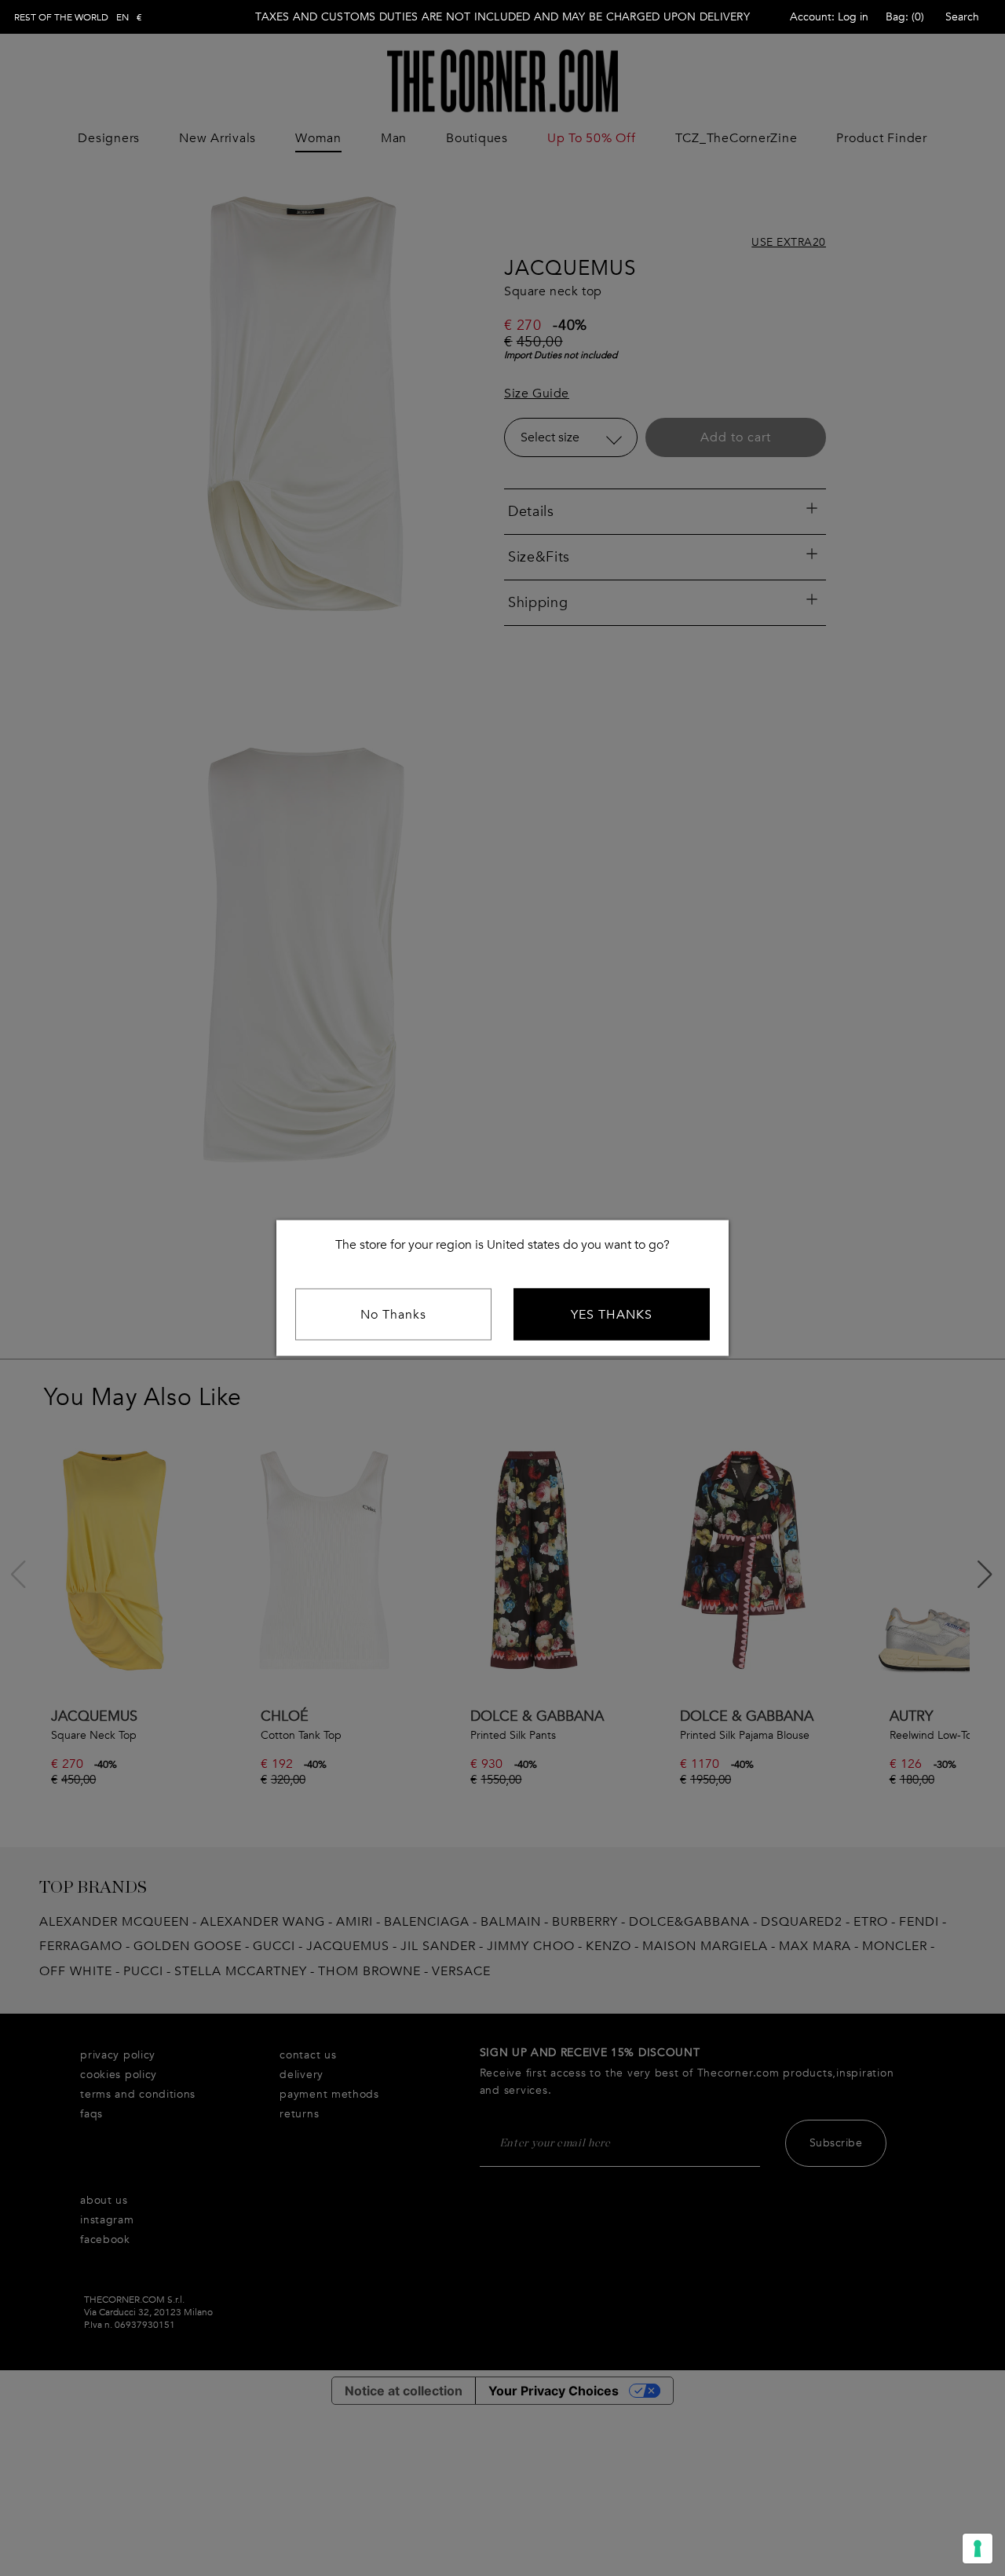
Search (962, 17)
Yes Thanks (612, 1315)
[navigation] (78, 17)
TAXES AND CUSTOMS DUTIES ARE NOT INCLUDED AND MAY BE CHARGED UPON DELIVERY (502, 17)
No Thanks (393, 1315)
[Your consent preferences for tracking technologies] (978, 2549)
